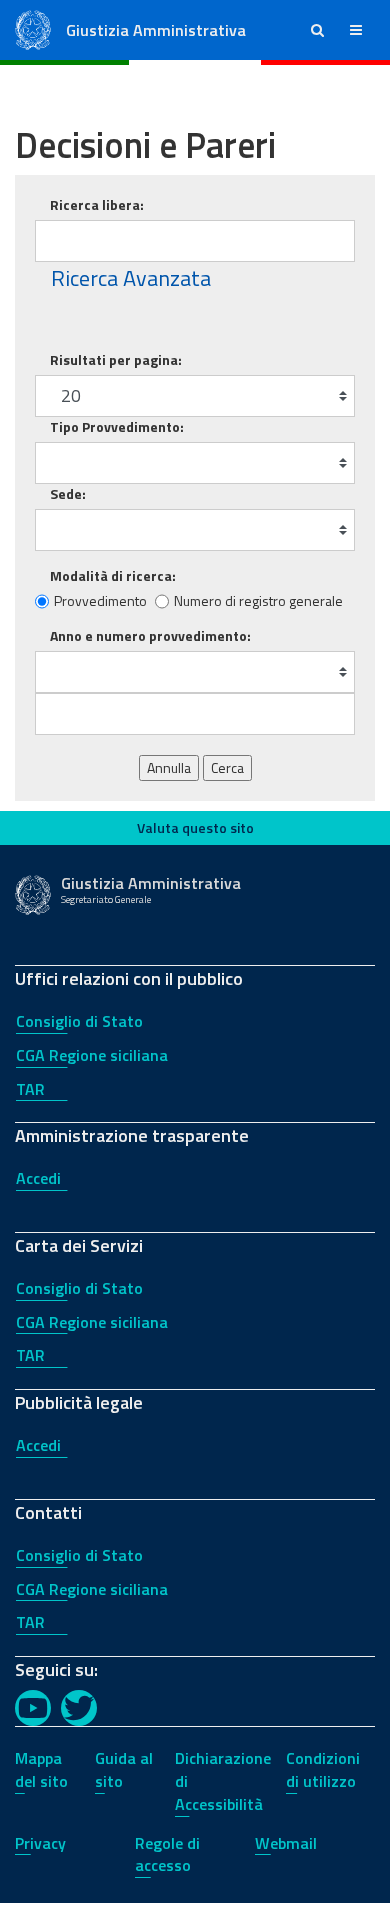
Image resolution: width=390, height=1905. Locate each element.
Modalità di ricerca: (113, 576)
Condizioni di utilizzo (323, 1769)
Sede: (68, 494)
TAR (30, 1089)
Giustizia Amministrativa (156, 30)
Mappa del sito (41, 1769)
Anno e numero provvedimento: (150, 636)
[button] (317, 30)
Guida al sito (124, 1769)
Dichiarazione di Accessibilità (223, 1781)
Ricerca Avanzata (131, 278)
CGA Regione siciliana (92, 1055)
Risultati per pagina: (116, 360)
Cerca (227, 767)
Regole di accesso (167, 1854)
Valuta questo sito (195, 827)
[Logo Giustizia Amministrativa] (33, 28)
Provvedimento (100, 601)
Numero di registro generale (258, 601)
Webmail (286, 1843)
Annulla (169, 767)
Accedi (38, 1178)
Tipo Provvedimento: (117, 427)
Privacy (40, 1843)
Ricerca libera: (97, 205)
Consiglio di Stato (79, 1021)
